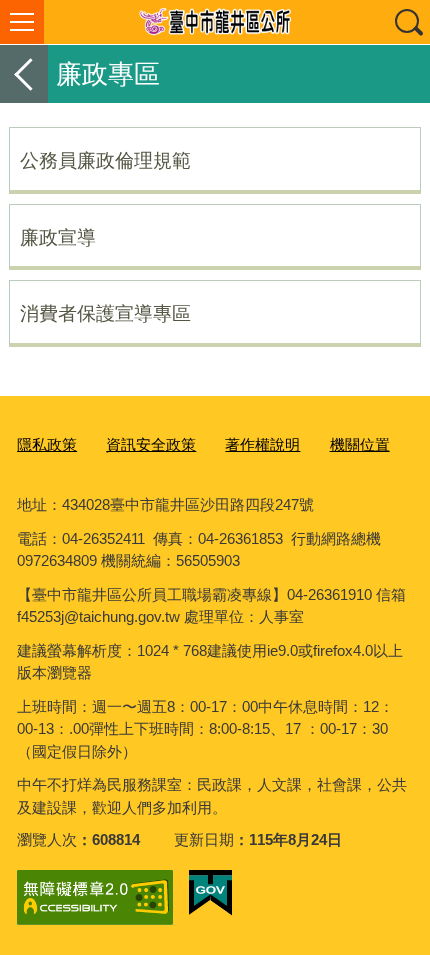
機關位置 (360, 444)
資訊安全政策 (151, 444)
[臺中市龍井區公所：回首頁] (215, 22)
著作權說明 (262, 444)
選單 (22, 22)
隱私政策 (47, 444)
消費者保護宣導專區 (105, 313)
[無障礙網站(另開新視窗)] (95, 897)
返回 (24, 74)
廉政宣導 (58, 237)
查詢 (408, 22)
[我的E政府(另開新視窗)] (210, 893)
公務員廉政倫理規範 (105, 160)
